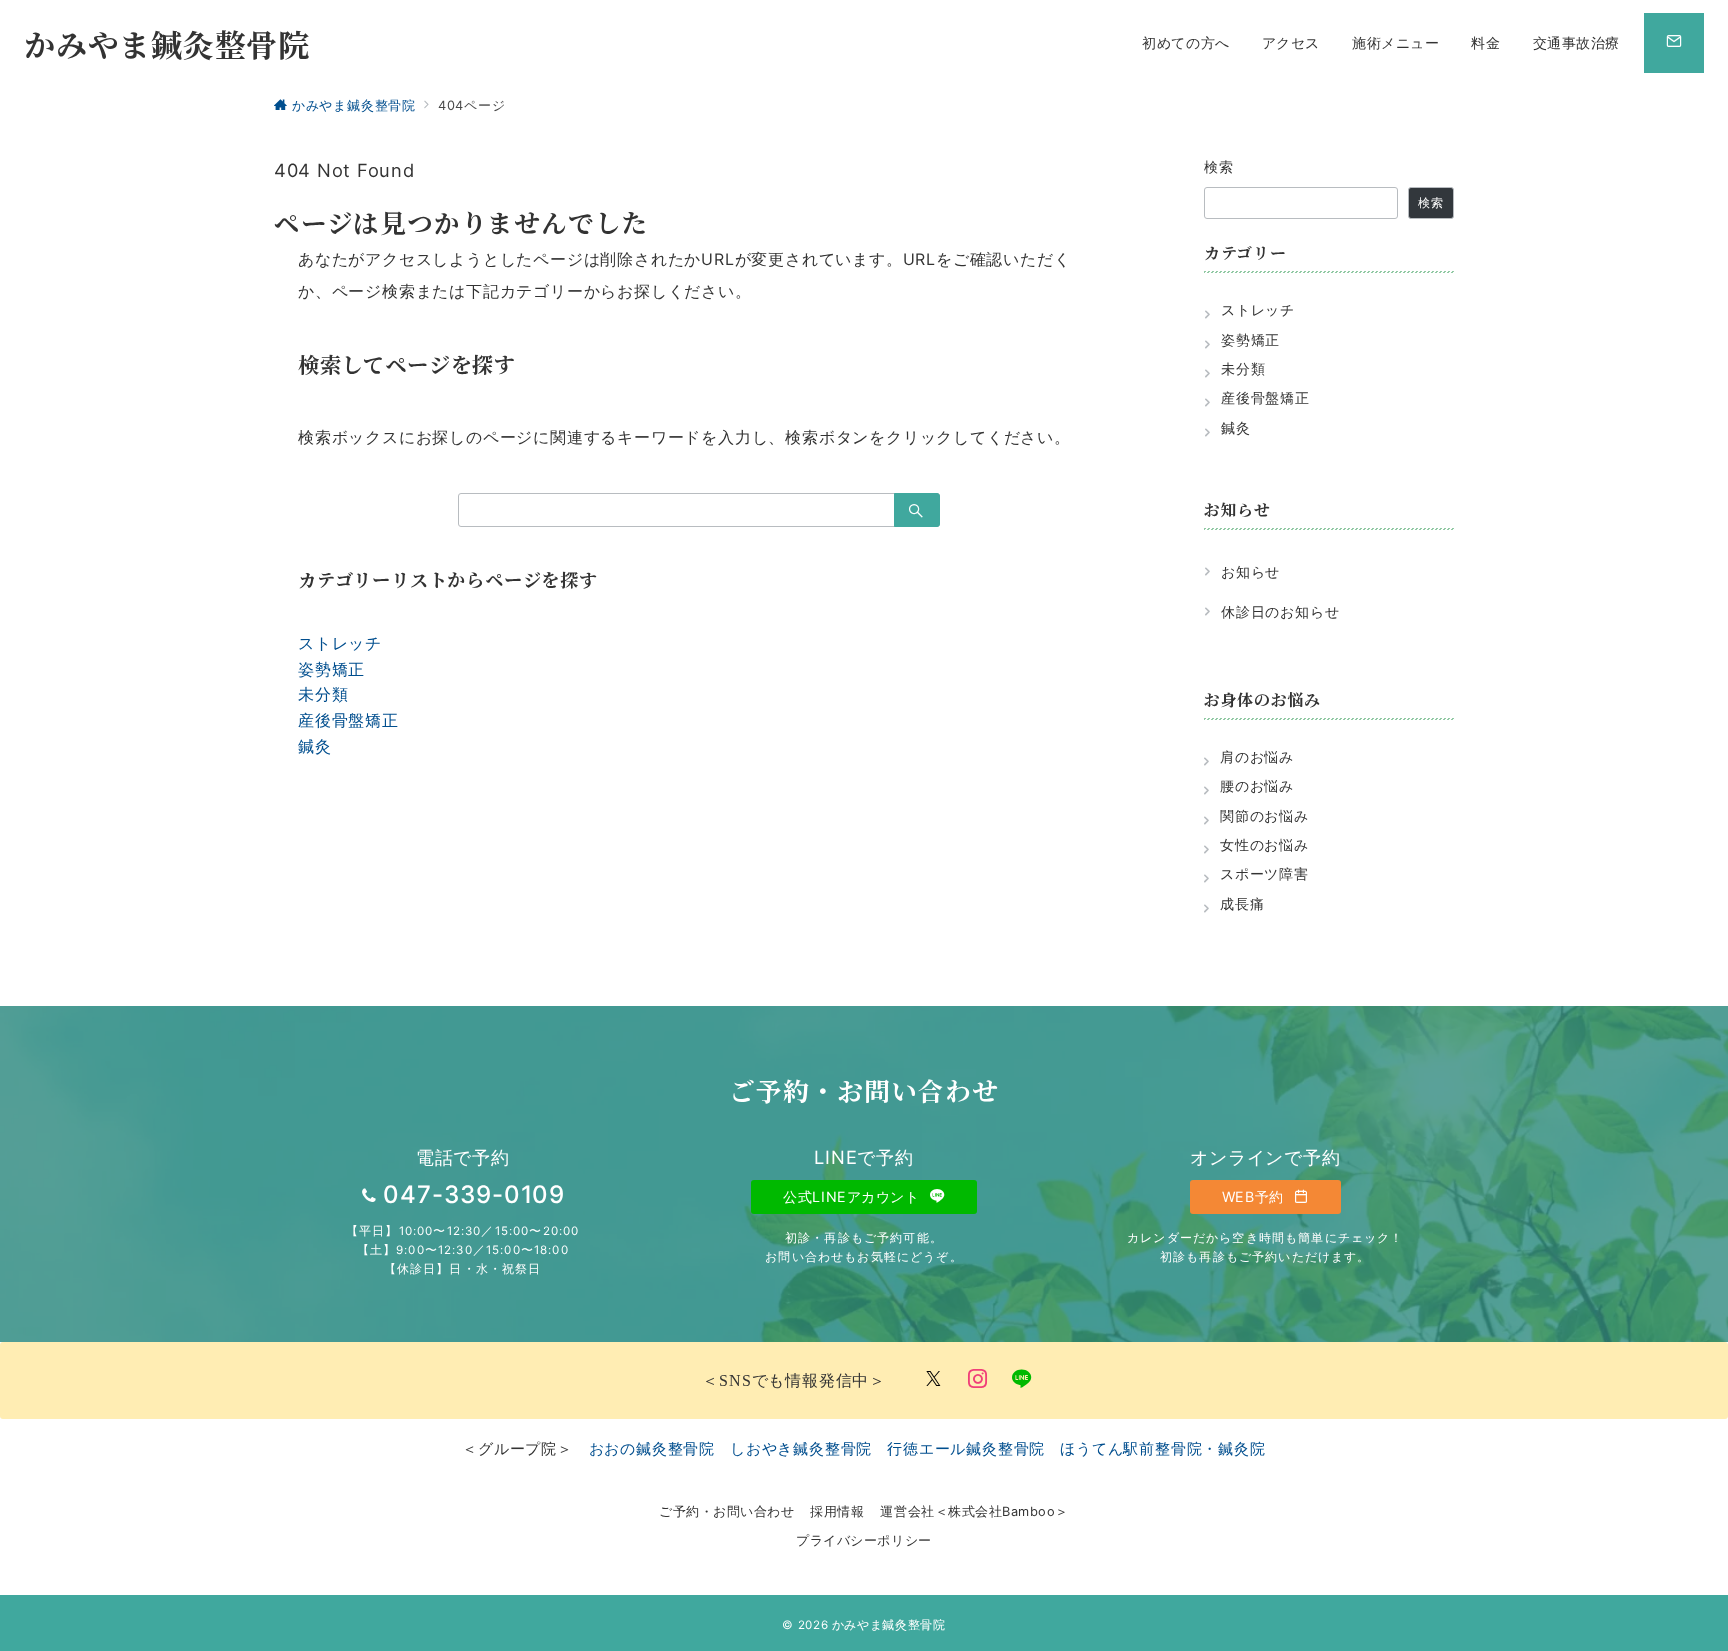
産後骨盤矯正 (348, 720)
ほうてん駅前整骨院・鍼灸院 (1162, 1448)
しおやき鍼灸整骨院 (801, 1448)
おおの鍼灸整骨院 (652, 1448)
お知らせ (1250, 571)
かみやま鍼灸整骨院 (167, 43)
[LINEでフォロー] (1022, 1380)
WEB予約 (1255, 1196)
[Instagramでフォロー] (978, 1380)
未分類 (323, 694)
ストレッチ (340, 643)
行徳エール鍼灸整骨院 (966, 1448)
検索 (1219, 166)
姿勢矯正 (331, 669)
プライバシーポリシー (863, 1540)
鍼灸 (315, 746)
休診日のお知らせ (1280, 611)
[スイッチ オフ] (1674, 43)
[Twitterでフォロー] (934, 1380)
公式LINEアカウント (853, 1196)
